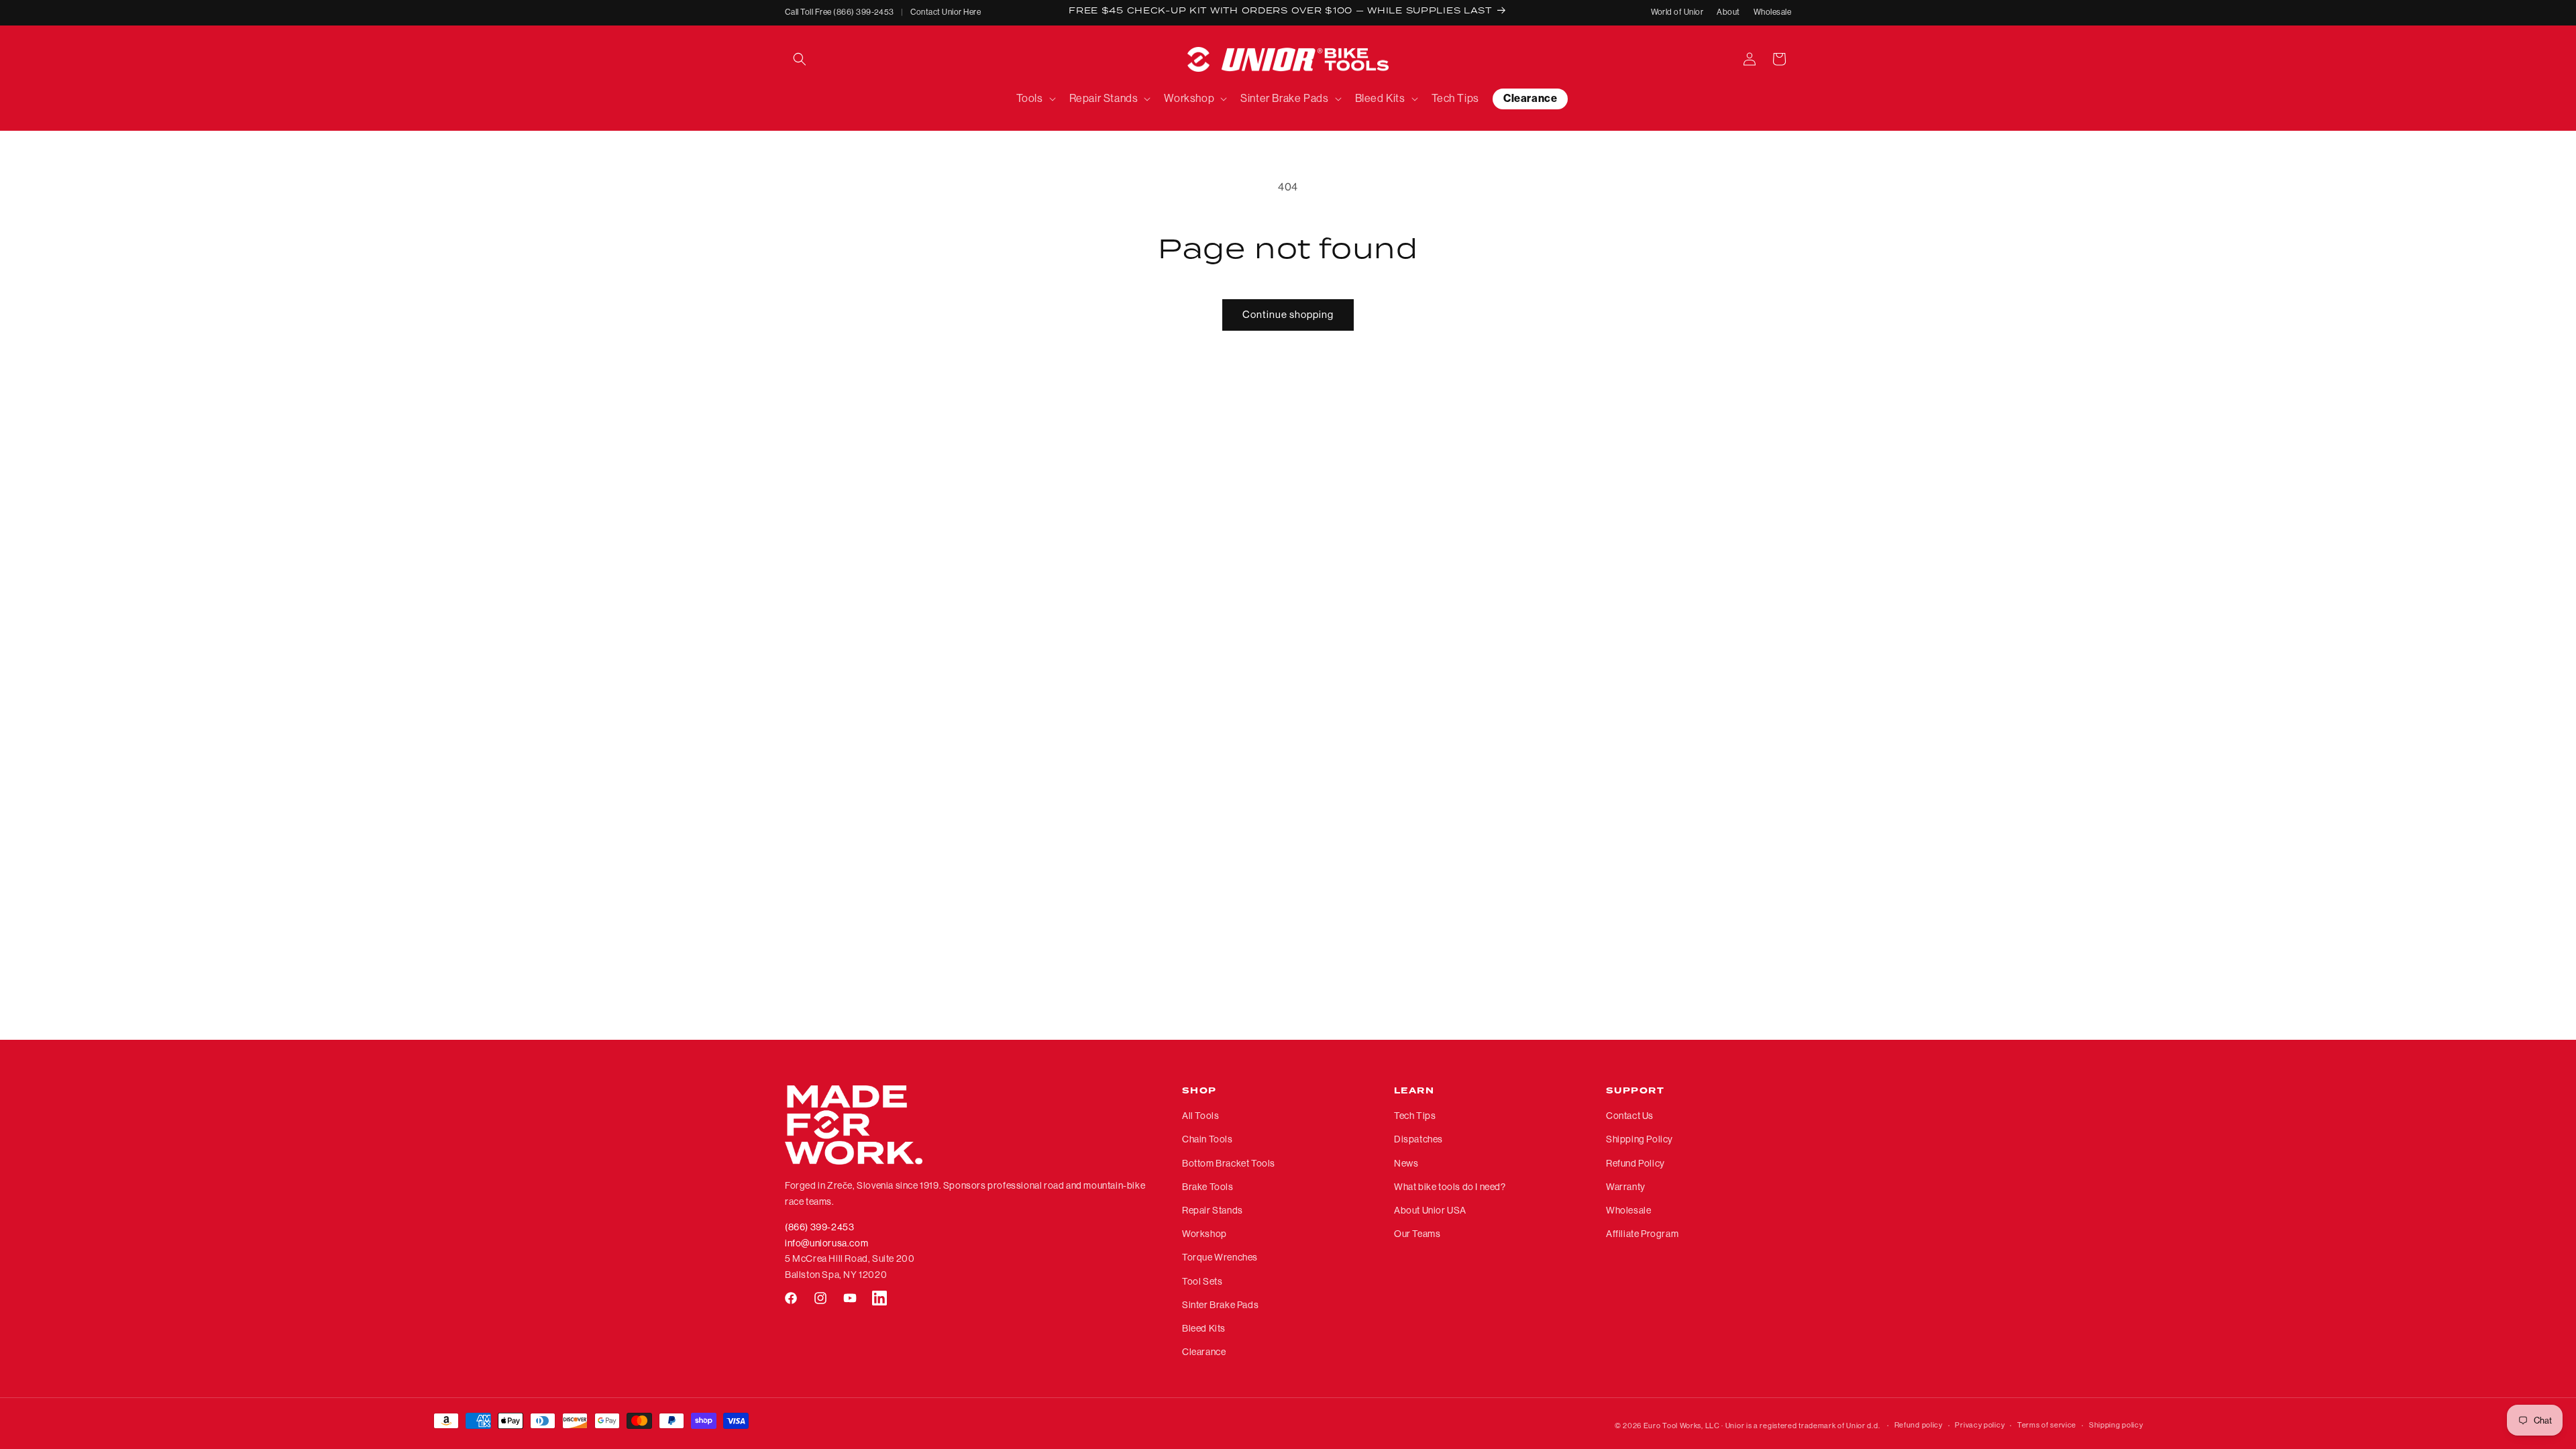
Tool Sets (1202, 1281)
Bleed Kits (1204, 1328)
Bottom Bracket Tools (1229, 1163)
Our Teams (1417, 1234)
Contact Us (1630, 1116)
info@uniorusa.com (826, 1243)
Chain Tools (1207, 1139)
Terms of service (2047, 1425)
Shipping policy (2116, 1425)
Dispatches (1418, 1139)
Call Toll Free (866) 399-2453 (840, 12)
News (1406, 1163)
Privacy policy (1980, 1425)
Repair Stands (1213, 1210)
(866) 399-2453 (819, 1227)
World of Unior (1677, 12)
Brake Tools (1208, 1187)
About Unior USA (1430, 1210)
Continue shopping (1288, 314)
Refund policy (1919, 1425)
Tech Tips (1415, 1116)
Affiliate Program (1642, 1234)
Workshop (1204, 1234)
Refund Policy (1635, 1163)
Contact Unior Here (946, 12)
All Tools (1200, 1116)
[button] (800, 59)
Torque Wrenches (1220, 1257)
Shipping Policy (1640, 1139)
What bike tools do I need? (1450, 1187)
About (1728, 12)
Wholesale (1772, 12)
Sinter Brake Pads (1220, 1305)
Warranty (1626, 1187)
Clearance (1204, 1352)
